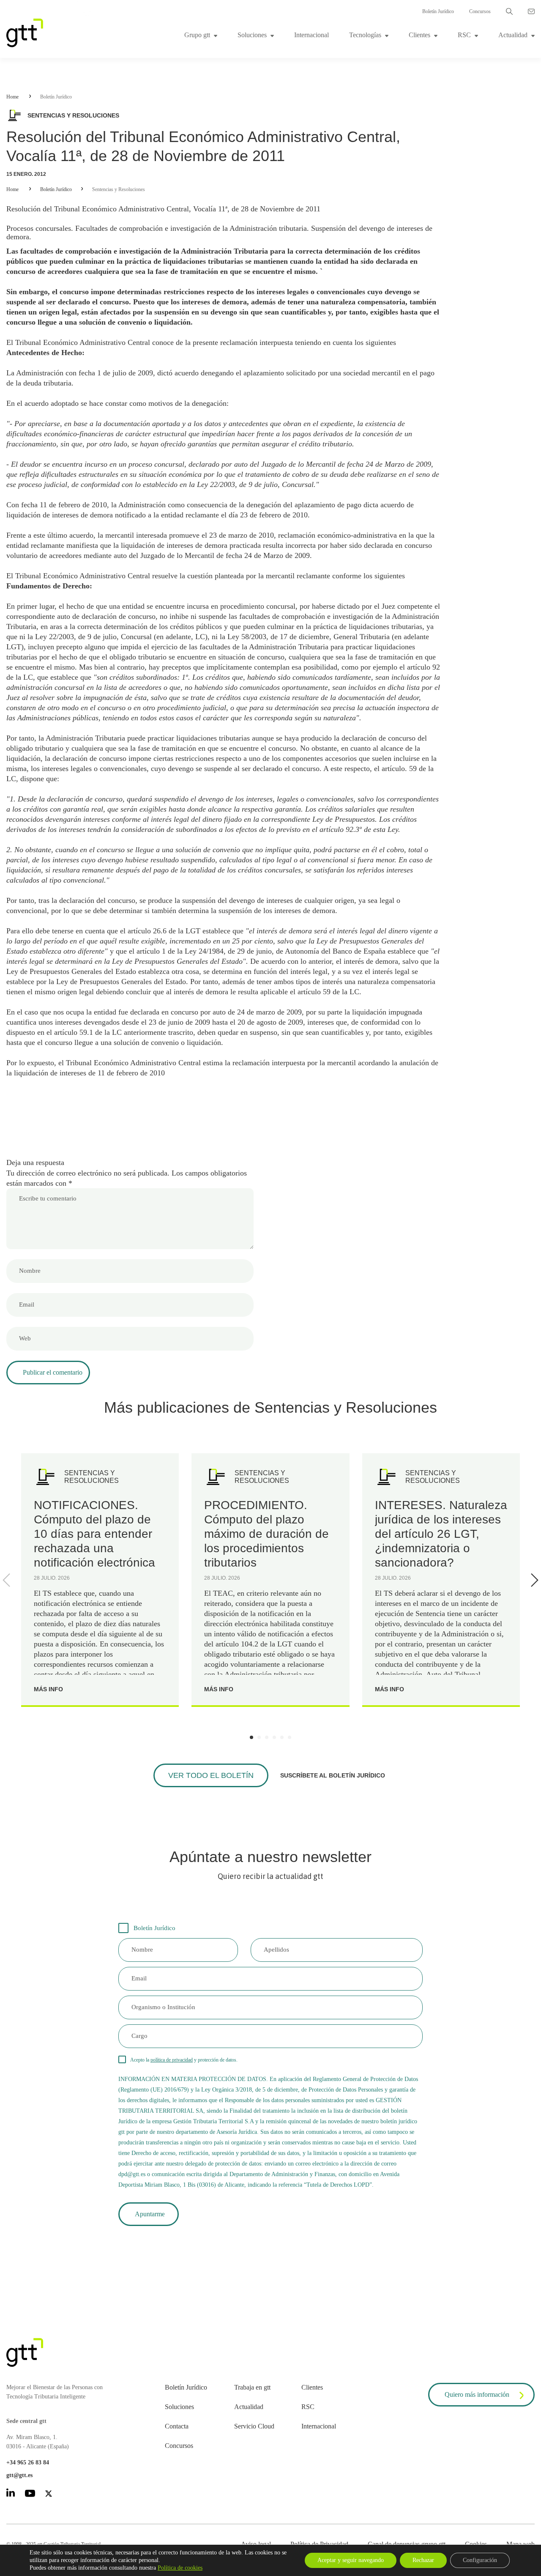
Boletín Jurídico (438, 11)
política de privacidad (172, 2060)
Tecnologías (365, 35)
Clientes (419, 35)
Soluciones (252, 35)
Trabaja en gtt (252, 2387)
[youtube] (30, 2495)
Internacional (311, 35)
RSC (464, 35)
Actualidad (513, 35)
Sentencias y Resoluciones (119, 189)
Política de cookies (180, 2568)
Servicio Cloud (254, 2426)
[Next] (533, 1580)
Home (12, 97)
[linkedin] (11, 2494)
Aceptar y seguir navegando (351, 2560)
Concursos (480, 11)
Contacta (177, 2426)
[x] (49, 2495)
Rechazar (423, 2560)
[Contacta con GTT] (531, 11)
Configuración (480, 2560)
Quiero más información (477, 2394)
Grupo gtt (197, 35)
